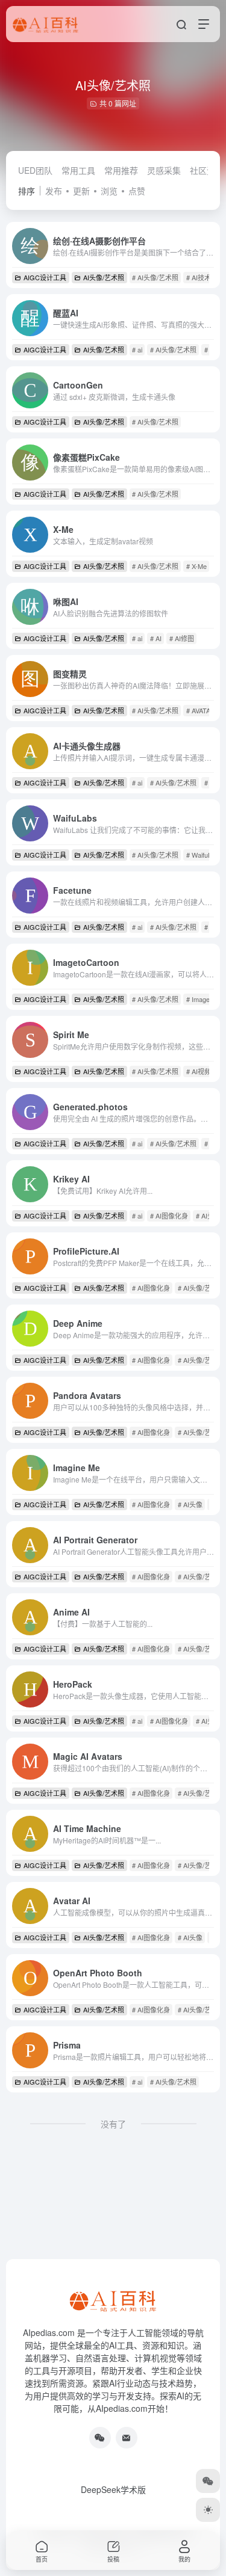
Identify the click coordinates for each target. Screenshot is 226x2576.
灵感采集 (164, 170)
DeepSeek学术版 (113, 2489)
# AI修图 (182, 638)
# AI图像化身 (169, 1216)
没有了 (113, 2124)
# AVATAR (201, 710)
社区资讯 (207, 170)
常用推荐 (121, 170)
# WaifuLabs (204, 855)
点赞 (137, 191)
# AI (156, 638)
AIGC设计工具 (45, 277)
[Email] (127, 2438)
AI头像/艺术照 (104, 277)
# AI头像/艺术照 (155, 277)
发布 (54, 191)
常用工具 (78, 170)
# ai (137, 349)
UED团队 (35, 170)
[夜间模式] (208, 2510)
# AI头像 (190, 1504)
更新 (81, 191)
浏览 (109, 191)
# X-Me (196, 566)
